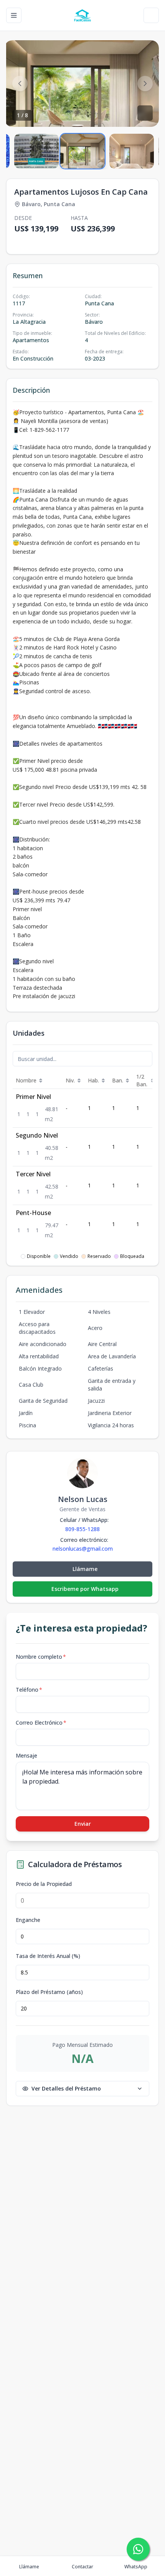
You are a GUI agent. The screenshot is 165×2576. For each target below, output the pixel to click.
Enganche (28, 1920)
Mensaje (26, 1755)
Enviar (83, 1824)
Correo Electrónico (41, 1723)
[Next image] (145, 84)
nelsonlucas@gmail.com (83, 1549)
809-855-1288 (82, 1529)
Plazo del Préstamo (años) (49, 1992)
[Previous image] (20, 84)
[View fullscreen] (145, 113)
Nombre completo (41, 1657)
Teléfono (29, 1690)
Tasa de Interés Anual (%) (48, 1956)
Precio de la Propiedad (44, 1884)
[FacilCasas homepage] (82, 15)
